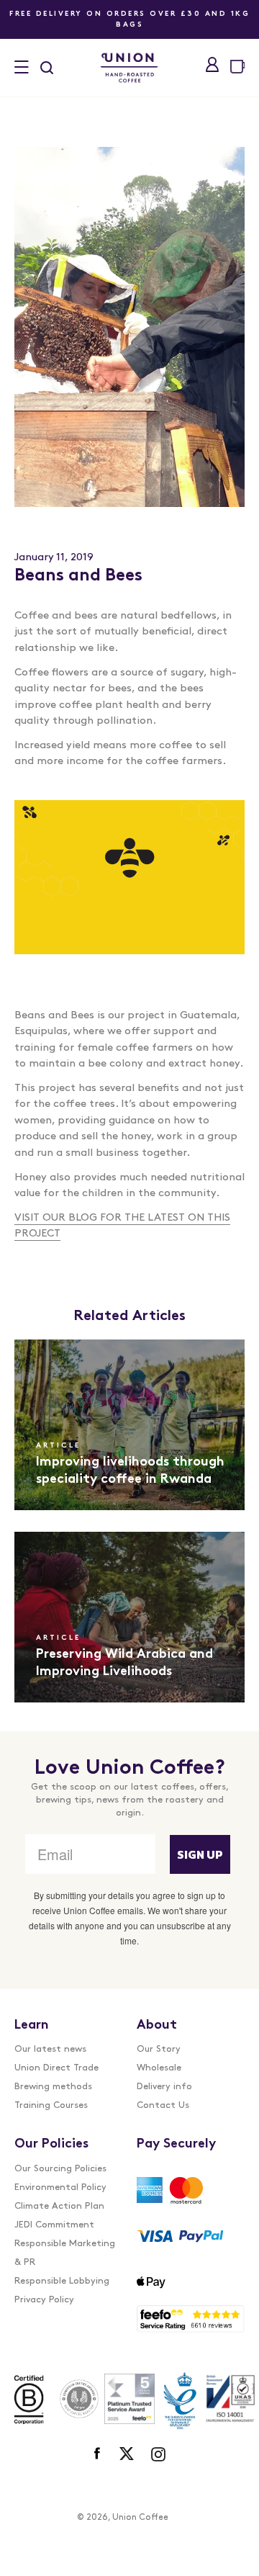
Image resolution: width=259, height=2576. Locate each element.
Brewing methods (53, 2087)
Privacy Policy (44, 2300)
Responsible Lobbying (62, 2281)
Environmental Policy (60, 2187)
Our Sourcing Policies (60, 2169)
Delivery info (164, 2087)
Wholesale (159, 2068)
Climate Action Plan (59, 2206)
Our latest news (50, 2049)
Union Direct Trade (56, 2068)
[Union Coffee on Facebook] (98, 2454)
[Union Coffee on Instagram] (158, 2454)
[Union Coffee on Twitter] (127, 2454)
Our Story (159, 2049)
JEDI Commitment (54, 2225)
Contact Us (163, 2105)
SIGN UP (200, 1854)
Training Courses (51, 2105)
